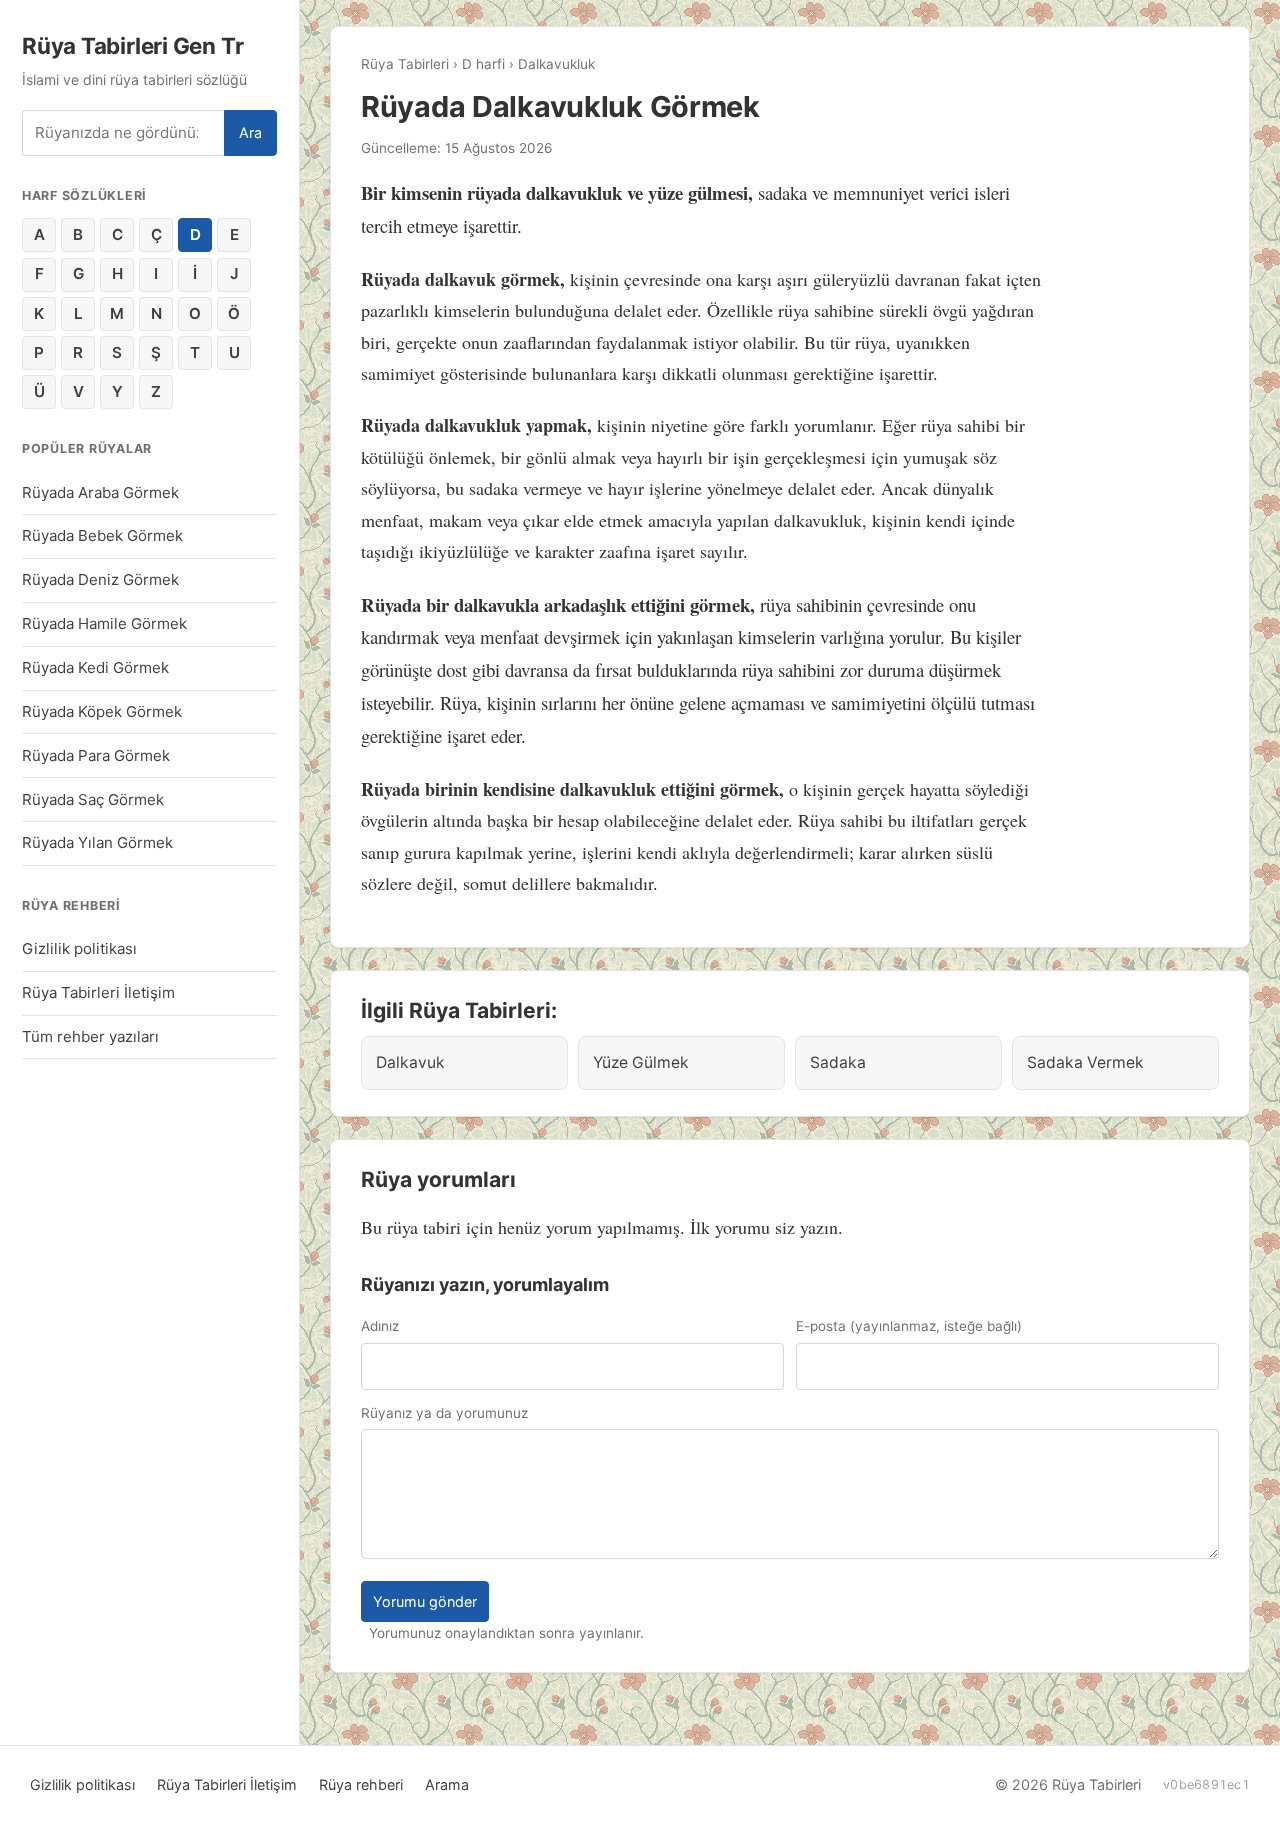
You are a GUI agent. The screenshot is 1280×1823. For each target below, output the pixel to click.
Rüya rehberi (361, 1784)
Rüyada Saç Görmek (93, 799)
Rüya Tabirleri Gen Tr (132, 45)
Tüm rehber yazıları (90, 1036)
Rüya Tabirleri (405, 64)
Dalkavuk (410, 1062)
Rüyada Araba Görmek (100, 492)
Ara (250, 132)
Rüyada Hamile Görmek (104, 623)
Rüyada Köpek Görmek (102, 711)
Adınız (380, 1326)
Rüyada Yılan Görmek (97, 842)
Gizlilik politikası (79, 948)
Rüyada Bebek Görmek (102, 535)
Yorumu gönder (425, 1601)
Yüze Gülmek (641, 1062)
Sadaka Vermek (1085, 1062)
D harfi (483, 64)
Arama (447, 1784)
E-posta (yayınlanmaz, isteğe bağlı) (909, 1326)
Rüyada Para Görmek (96, 755)
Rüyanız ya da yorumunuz (444, 1413)
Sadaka (838, 1062)
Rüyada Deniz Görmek (100, 579)
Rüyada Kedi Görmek (95, 667)
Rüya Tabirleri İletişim (98, 992)
